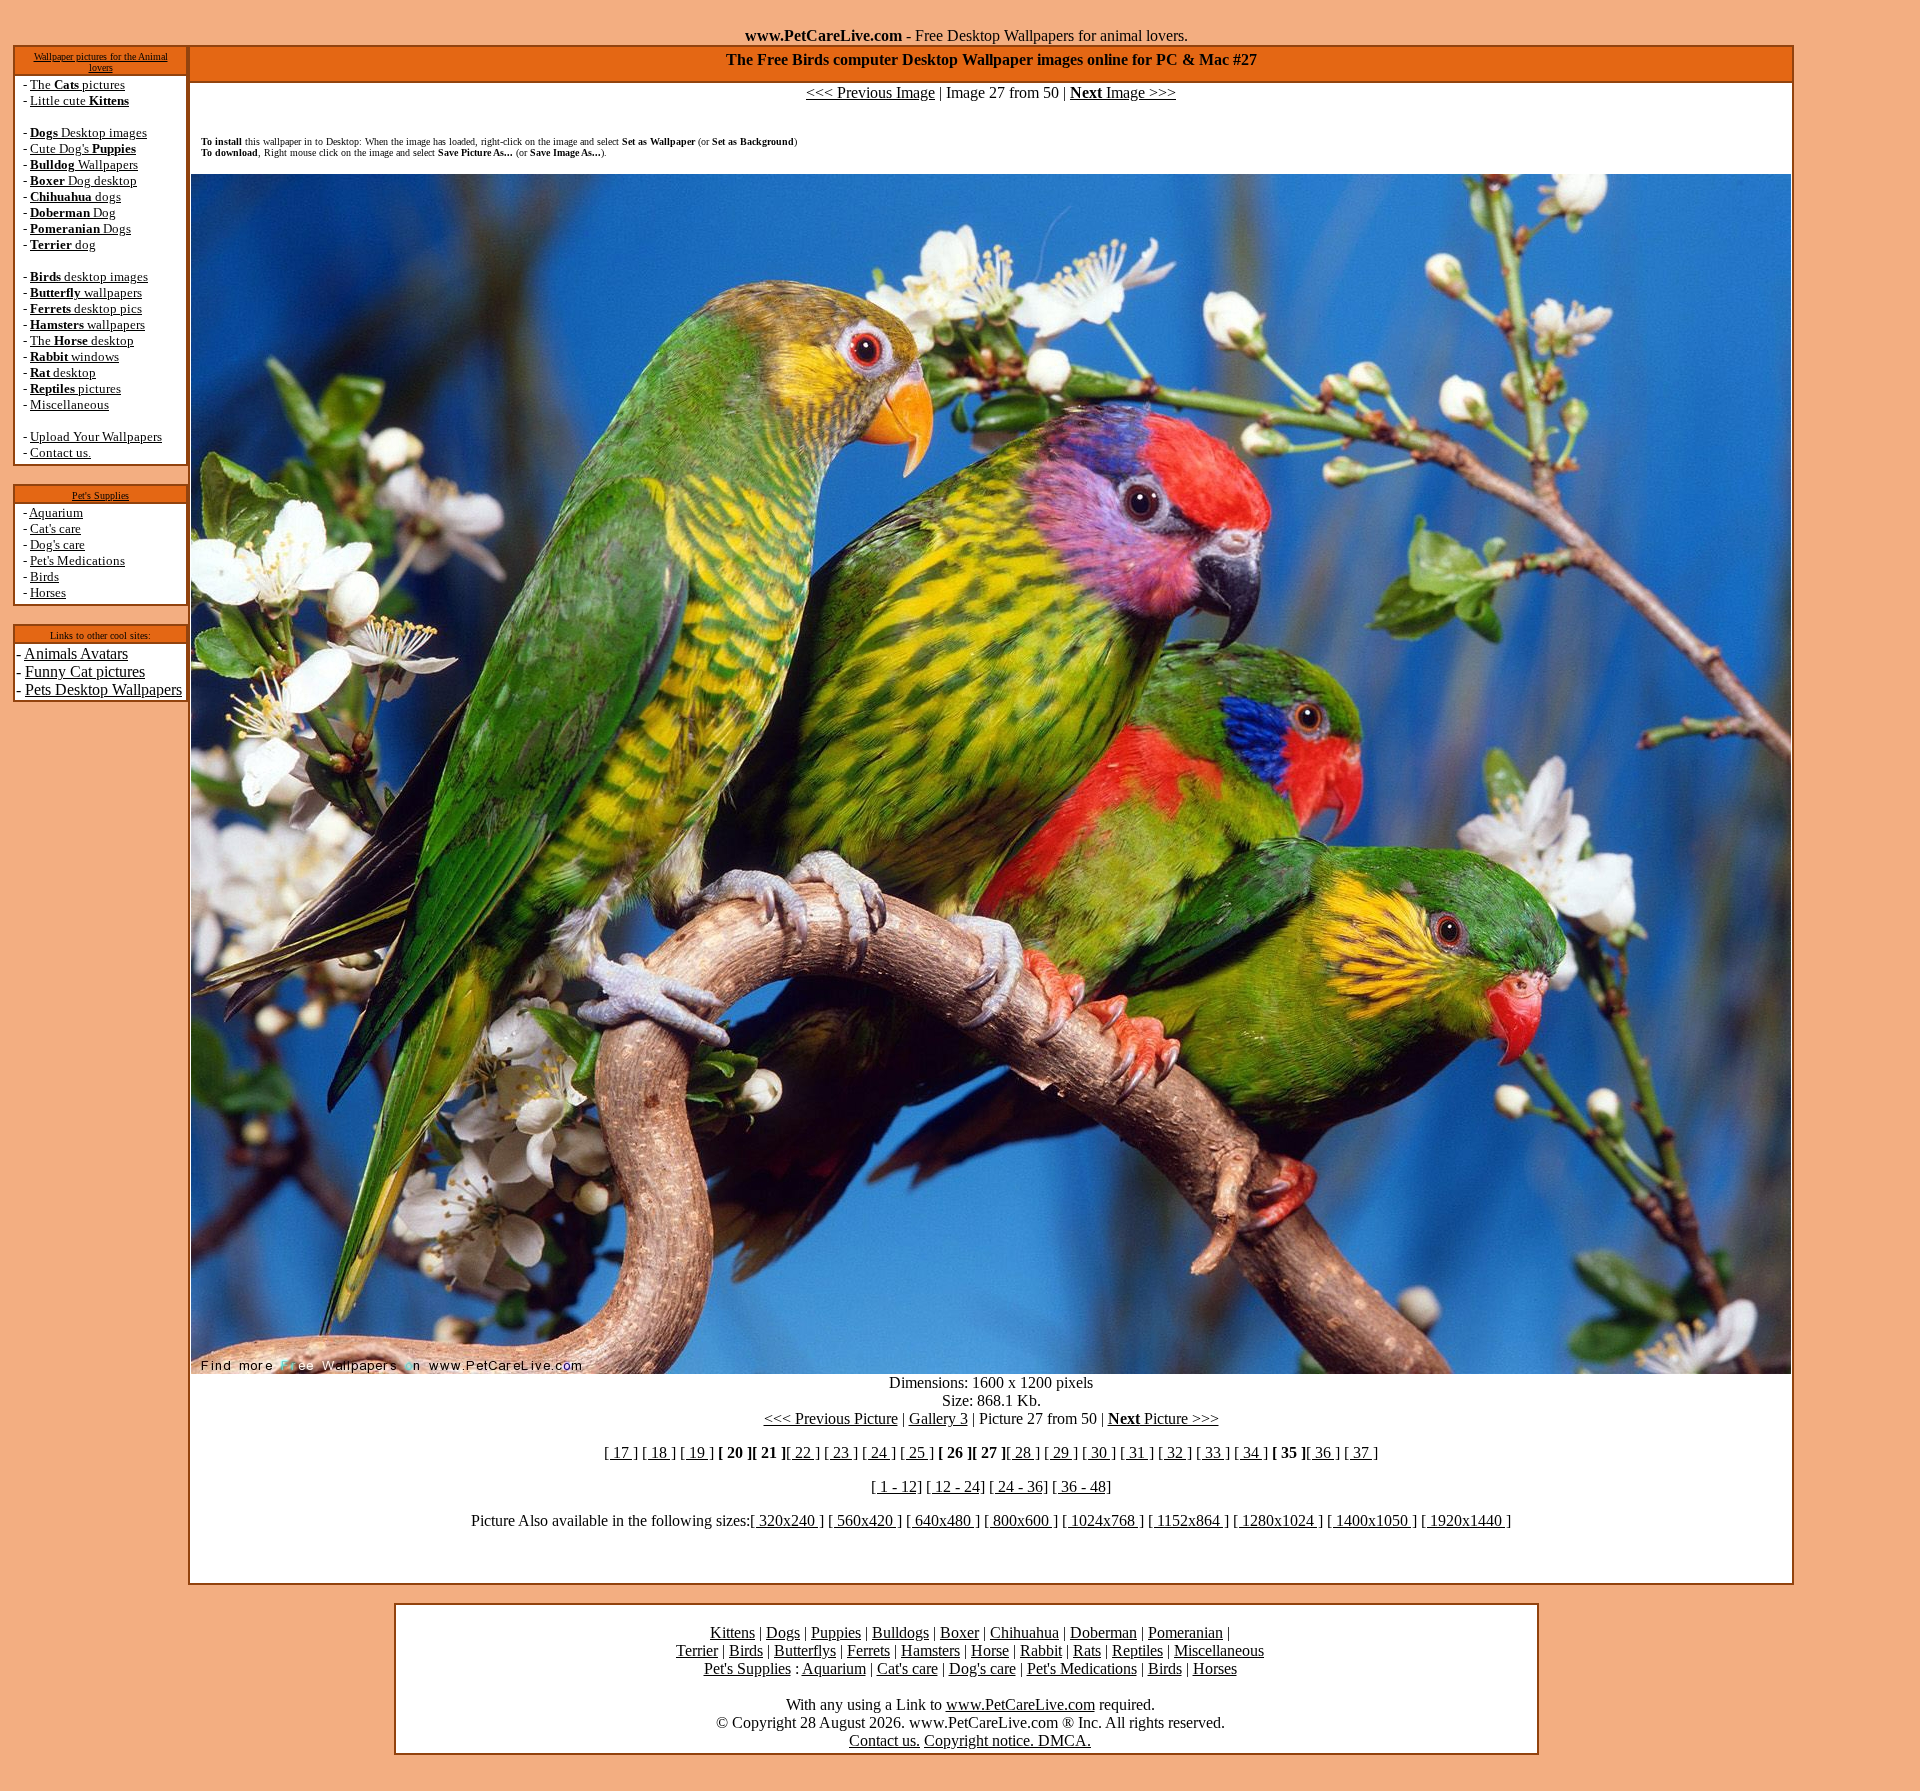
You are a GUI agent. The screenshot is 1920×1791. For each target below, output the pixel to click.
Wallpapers (84, 164)
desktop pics (86, 308)
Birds (44, 576)
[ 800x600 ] (1021, 1520)
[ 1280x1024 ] (1278, 1520)
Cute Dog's (83, 148)
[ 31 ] (1137, 1452)
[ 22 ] (803, 1452)
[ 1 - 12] (896, 1486)
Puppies (836, 1632)
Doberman (1103, 1632)
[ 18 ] (659, 1452)
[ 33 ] (1213, 1452)
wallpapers (86, 292)
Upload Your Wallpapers (96, 436)
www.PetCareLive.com (1020, 1704)
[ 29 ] (1061, 1452)
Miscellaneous (69, 404)
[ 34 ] (1251, 1452)
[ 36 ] (1323, 1452)
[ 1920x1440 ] (1466, 1520)
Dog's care (57, 544)
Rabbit (1041, 1650)
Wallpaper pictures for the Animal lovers (101, 62)
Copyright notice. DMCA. (1007, 1740)
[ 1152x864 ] (1188, 1520)
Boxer (959, 1632)
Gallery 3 (938, 1418)
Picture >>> (1163, 1418)
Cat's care (55, 528)
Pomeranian (1185, 1632)
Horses (48, 592)
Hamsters (930, 1650)
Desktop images (88, 132)
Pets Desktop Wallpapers (103, 689)
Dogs (80, 228)
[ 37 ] (1361, 1452)
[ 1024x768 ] (1103, 1520)
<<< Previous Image (870, 92)
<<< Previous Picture (831, 1418)
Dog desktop (83, 180)
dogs (75, 196)
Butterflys (805, 1650)
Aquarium (56, 512)
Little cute (79, 100)
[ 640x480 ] (943, 1520)
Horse (990, 1650)
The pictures (77, 84)
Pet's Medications (77, 560)
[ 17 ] (621, 1452)
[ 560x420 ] (865, 1520)
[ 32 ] (1175, 1452)
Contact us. (60, 452)
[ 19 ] (697, 1452)
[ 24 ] (879, 1452)
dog (63, 244)
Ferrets (868, 1650)
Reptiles (1137, 1650)
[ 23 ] (841, 1452)
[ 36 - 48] (1081, 1486)
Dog (73, 212)
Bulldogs (900, 1632)
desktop (63, 372)
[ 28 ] (1023, 1452)
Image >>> (1123, 92)
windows (74, 356)
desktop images (89, 276)
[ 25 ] (917, 1452)
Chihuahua (1024, 1632)
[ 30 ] (1099, 1452)
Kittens (732, 1632)
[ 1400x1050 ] (1372, 1520)
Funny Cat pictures (85, 671)
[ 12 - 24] (955, 1486)
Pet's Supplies (100, 495)
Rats (1087, 1650)
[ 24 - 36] (1018, 1486)
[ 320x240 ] (787, 1520)
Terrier (697, 1650)
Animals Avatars (76, 653)
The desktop (82, 340)
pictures (75, 388)
